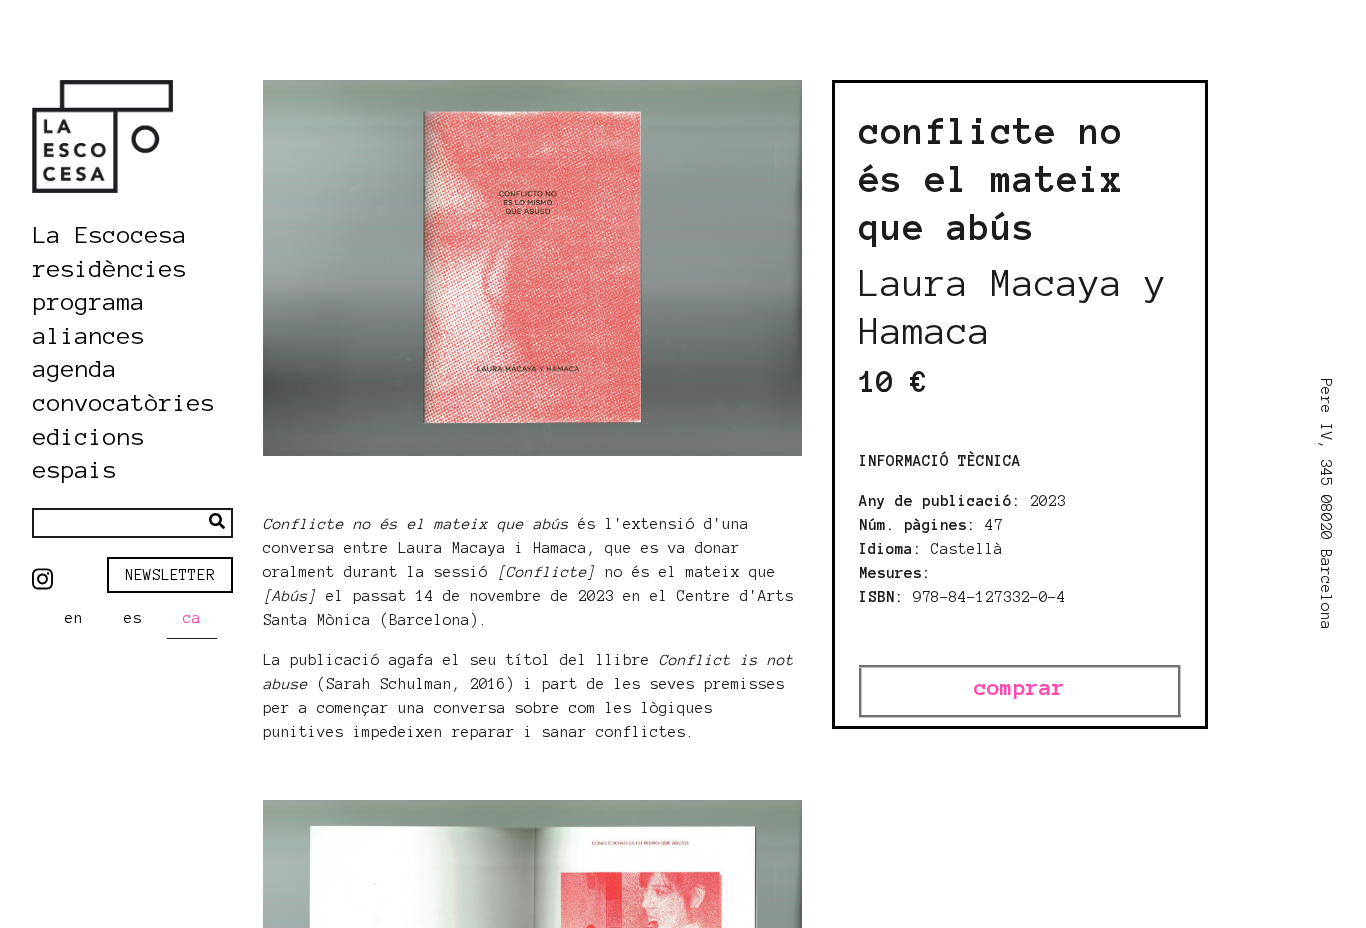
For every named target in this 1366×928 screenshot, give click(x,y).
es (133, 618)
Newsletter (170, 575)
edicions (89, 437)
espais (75, 470)
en (74, 618)
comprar (1019, 687)
